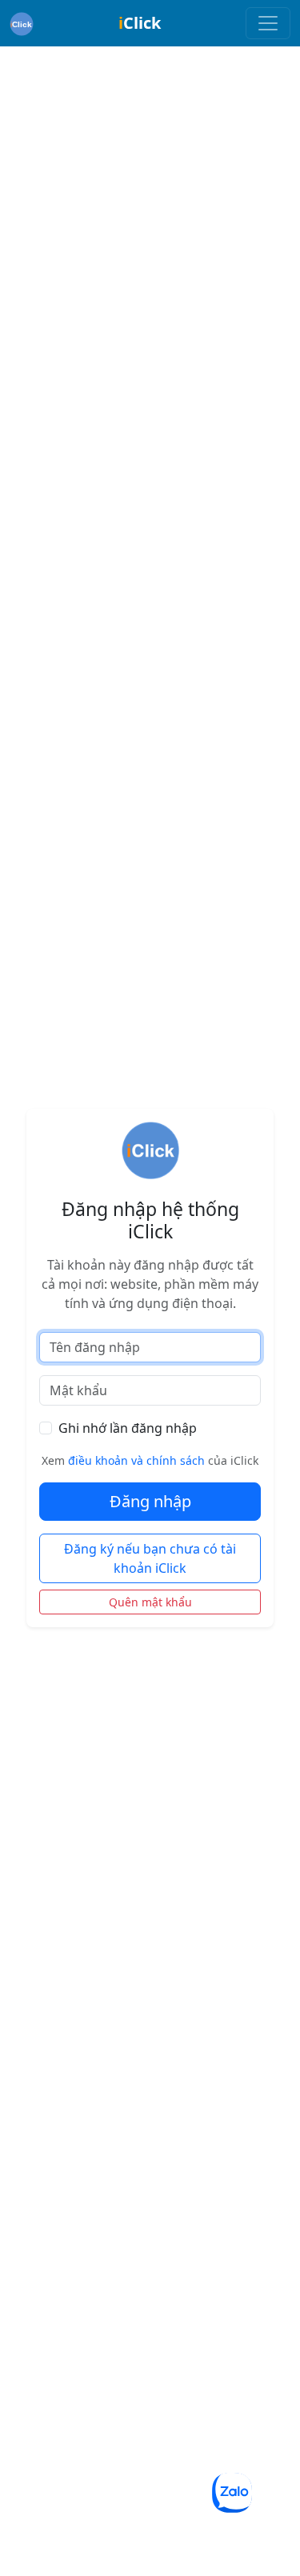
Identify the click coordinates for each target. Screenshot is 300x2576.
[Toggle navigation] (268, 23)
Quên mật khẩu (150, 1602)
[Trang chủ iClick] (22, 23)
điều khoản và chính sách (136, 1460)
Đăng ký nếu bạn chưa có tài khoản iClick (150, 1558)
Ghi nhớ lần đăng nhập (128, 1428)
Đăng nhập (150, 1501)
